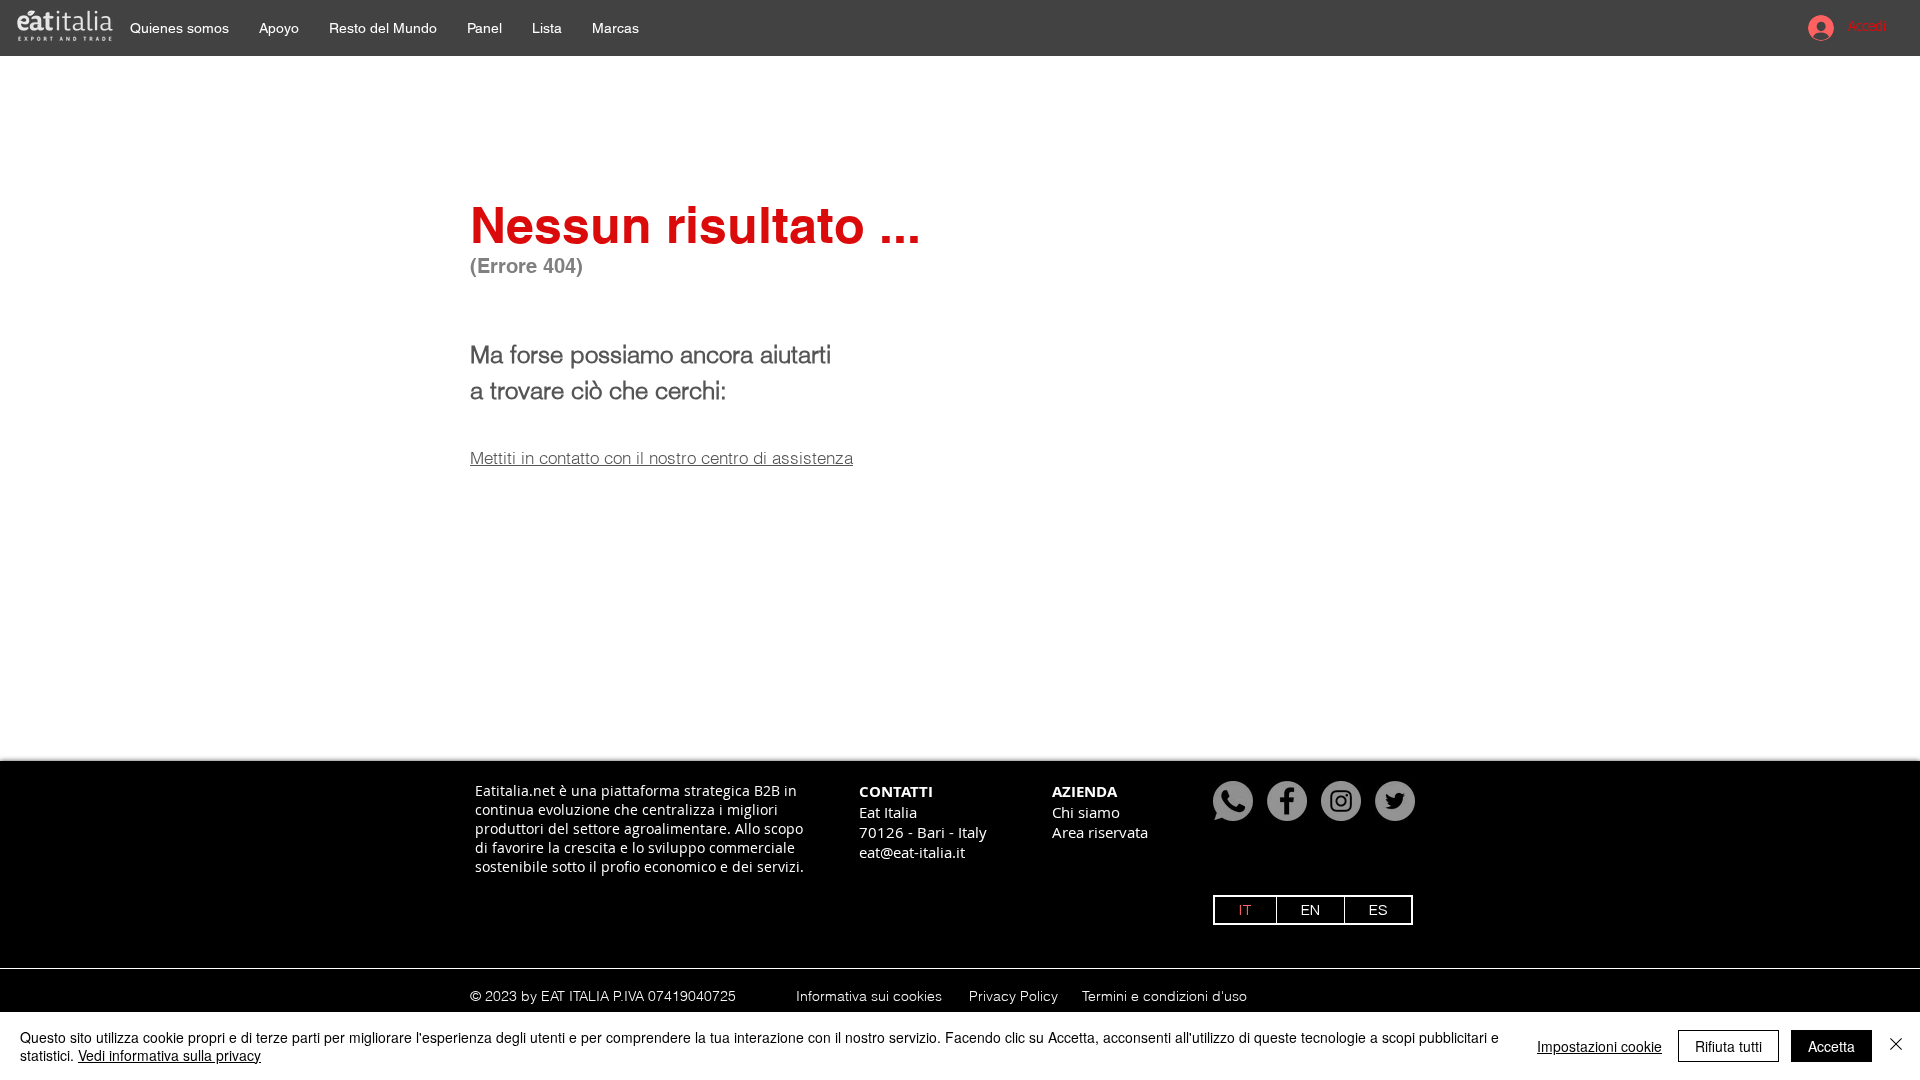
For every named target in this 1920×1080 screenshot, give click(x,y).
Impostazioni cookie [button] (1599, 1046)
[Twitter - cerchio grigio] (1395, 801)
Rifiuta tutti (1728, 1046)
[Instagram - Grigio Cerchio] (1341, 801)
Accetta (1831, 1046)
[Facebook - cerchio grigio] (1287, 801)
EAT (553, 996)
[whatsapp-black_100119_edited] (1233, 801)
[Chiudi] (1896, 1046)
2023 (501, 996)
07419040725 (692, 996)
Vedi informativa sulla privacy (169, 1055)
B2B (767, 790)
